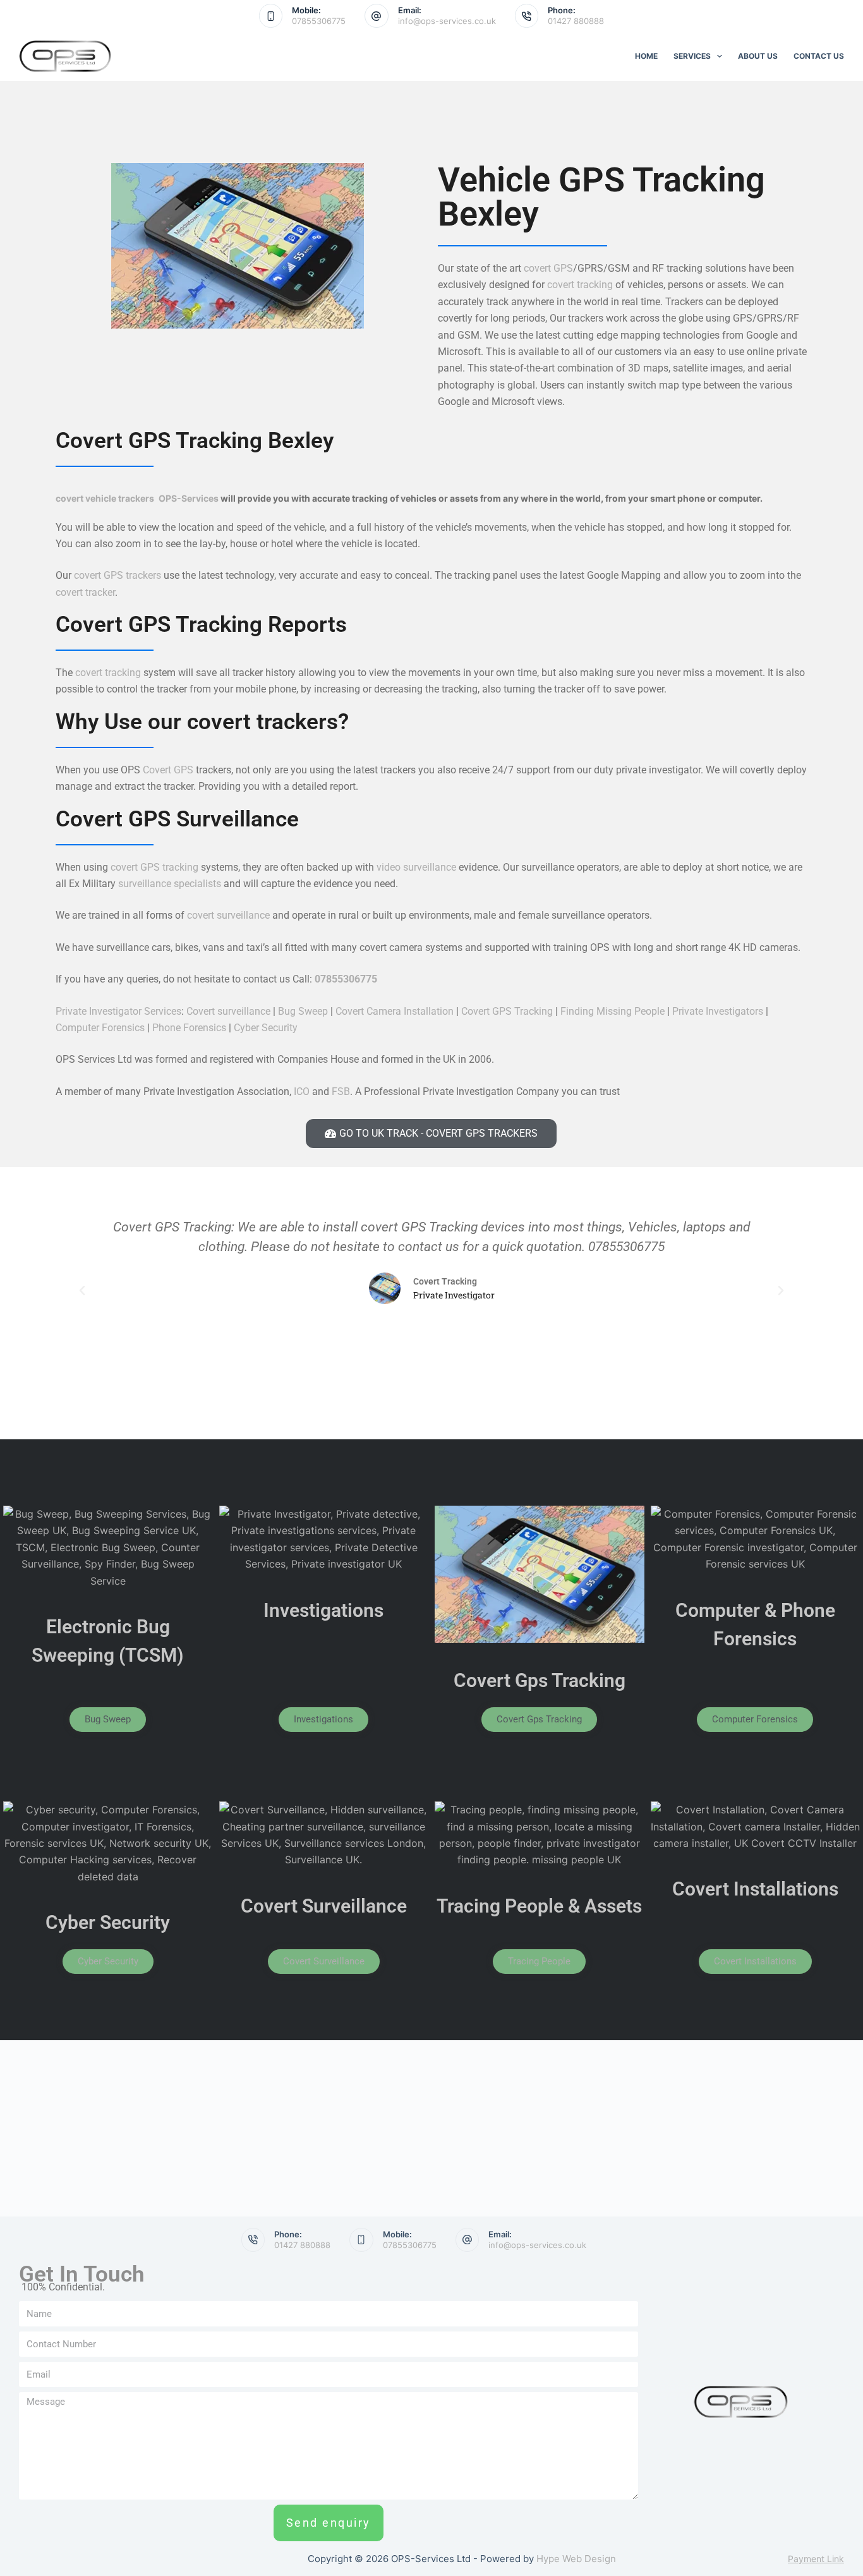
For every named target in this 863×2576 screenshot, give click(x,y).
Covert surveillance (228, 1011)
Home (646, 56)
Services (692, 56)
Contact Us (819, 56)
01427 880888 (576, 21)
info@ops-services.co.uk (447, 21)
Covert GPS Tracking (507, 1011)
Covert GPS (168, 770)
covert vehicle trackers (105, 498)
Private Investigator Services (118, 1011)
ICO (302, 1091)
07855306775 (319, 21)
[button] (82, 1291)
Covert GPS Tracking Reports (201, 625)
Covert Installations (755, 1889)
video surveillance (416, 867)
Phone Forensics (189, 1028)
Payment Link (816, 2559)
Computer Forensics (100, 1028)
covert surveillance (228, 915)
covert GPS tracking (153, 867)
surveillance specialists (171, 884)
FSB (340, 1091)
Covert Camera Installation (395, 1011)
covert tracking (580, 285)
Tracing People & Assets (539, 1906)
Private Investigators (718, 1011)
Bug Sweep (303, 1011)
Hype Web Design (576, 2559)
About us (758, 56)
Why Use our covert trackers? (202, 722)
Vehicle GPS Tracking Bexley (601, 197)
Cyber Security (266, 1028)
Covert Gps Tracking (540, 1680)
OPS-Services (189, 498)
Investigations (323, 1610)
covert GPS (548, 268)
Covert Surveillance (324, 1906)
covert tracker (85, 592)
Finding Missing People (613, 1011)
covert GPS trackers (118, 575)
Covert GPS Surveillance (177, 819)
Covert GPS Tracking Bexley (195, 441)
